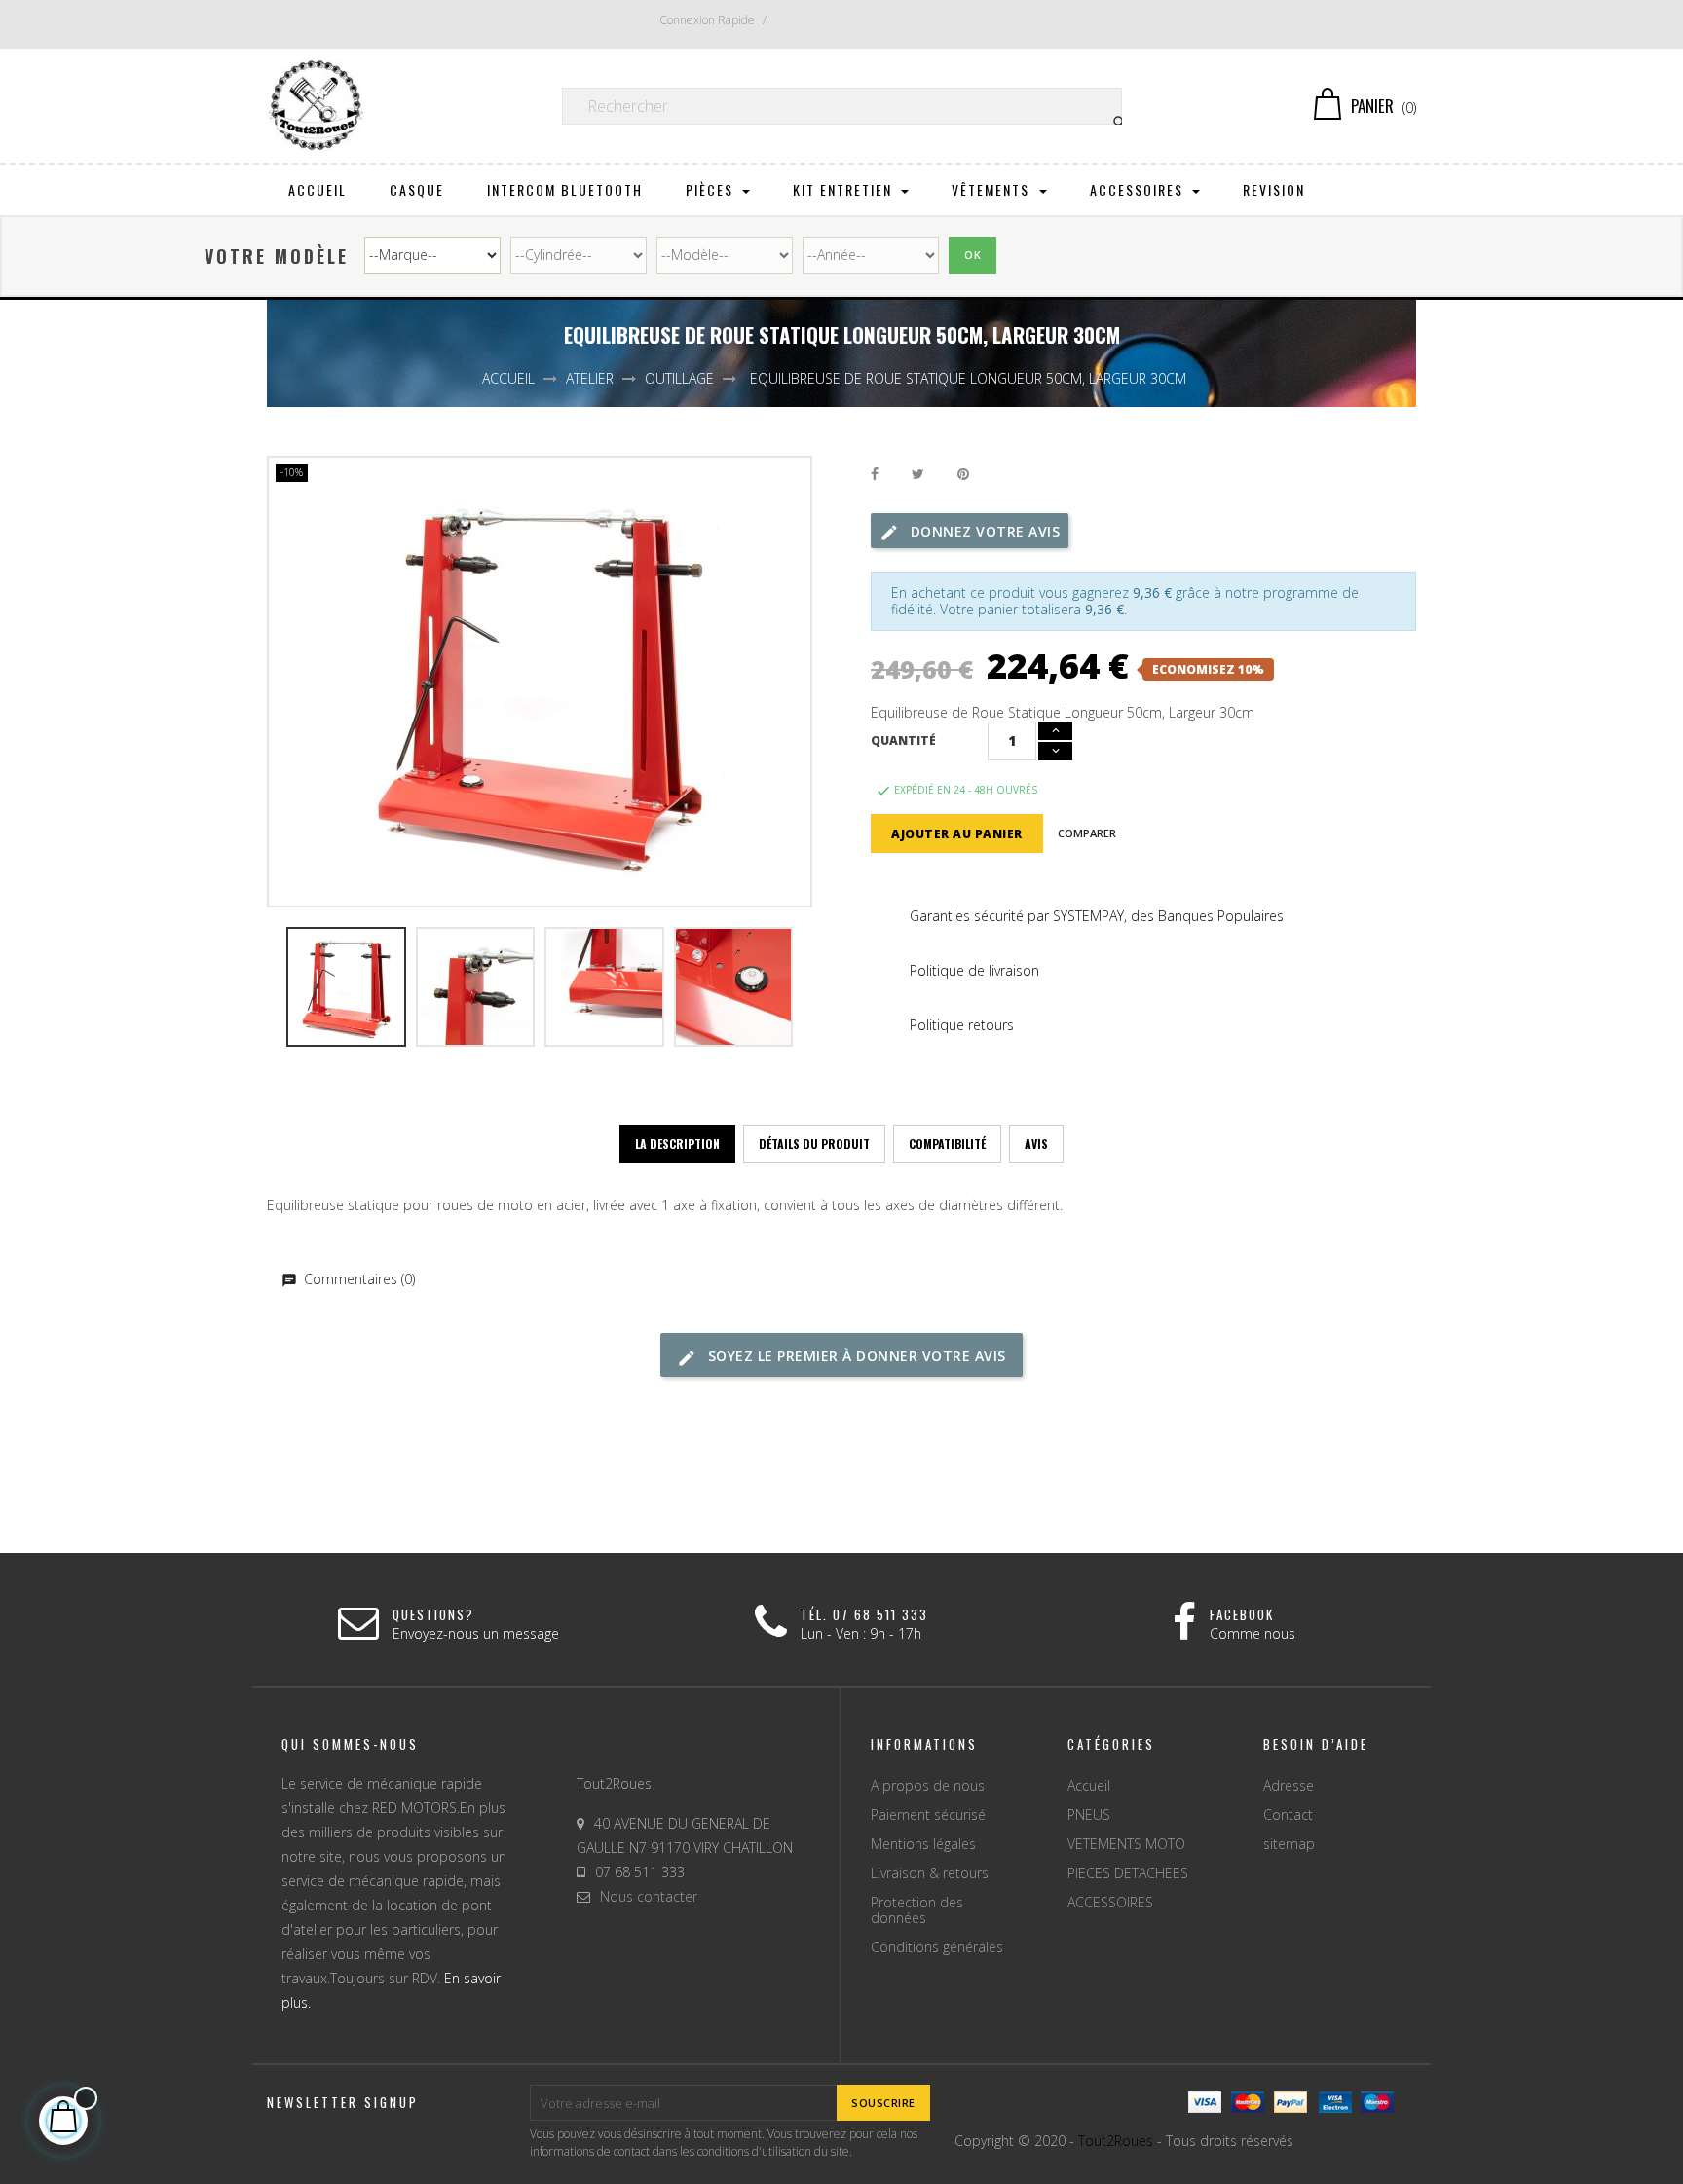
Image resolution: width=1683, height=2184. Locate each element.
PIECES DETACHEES (1128, 1873)
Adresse (1289, 1785)
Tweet (918, 475)
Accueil (1089, 1785)
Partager (875, 475)
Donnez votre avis (983, 531)
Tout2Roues (1116, 2141)
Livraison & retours (930, 1873)
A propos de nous (928, 1785)
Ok (972, 255)
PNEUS (1089, 1814)
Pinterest (963, 475)
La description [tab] (677, 1144)
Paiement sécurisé (928, 1814)
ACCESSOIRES (1110, 1902)
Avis (1036, 1144)
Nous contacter (649, 1896)
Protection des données (917, 1910)
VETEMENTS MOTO (1126, 1844)
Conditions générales (937, 1947)
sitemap (1289, 1844)
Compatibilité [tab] (947, 1144)
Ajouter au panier (957, 834)
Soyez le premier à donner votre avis (855, 1356)
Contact (1288, 1814)
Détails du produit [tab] (814, 1144)
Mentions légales (923, 1844)
